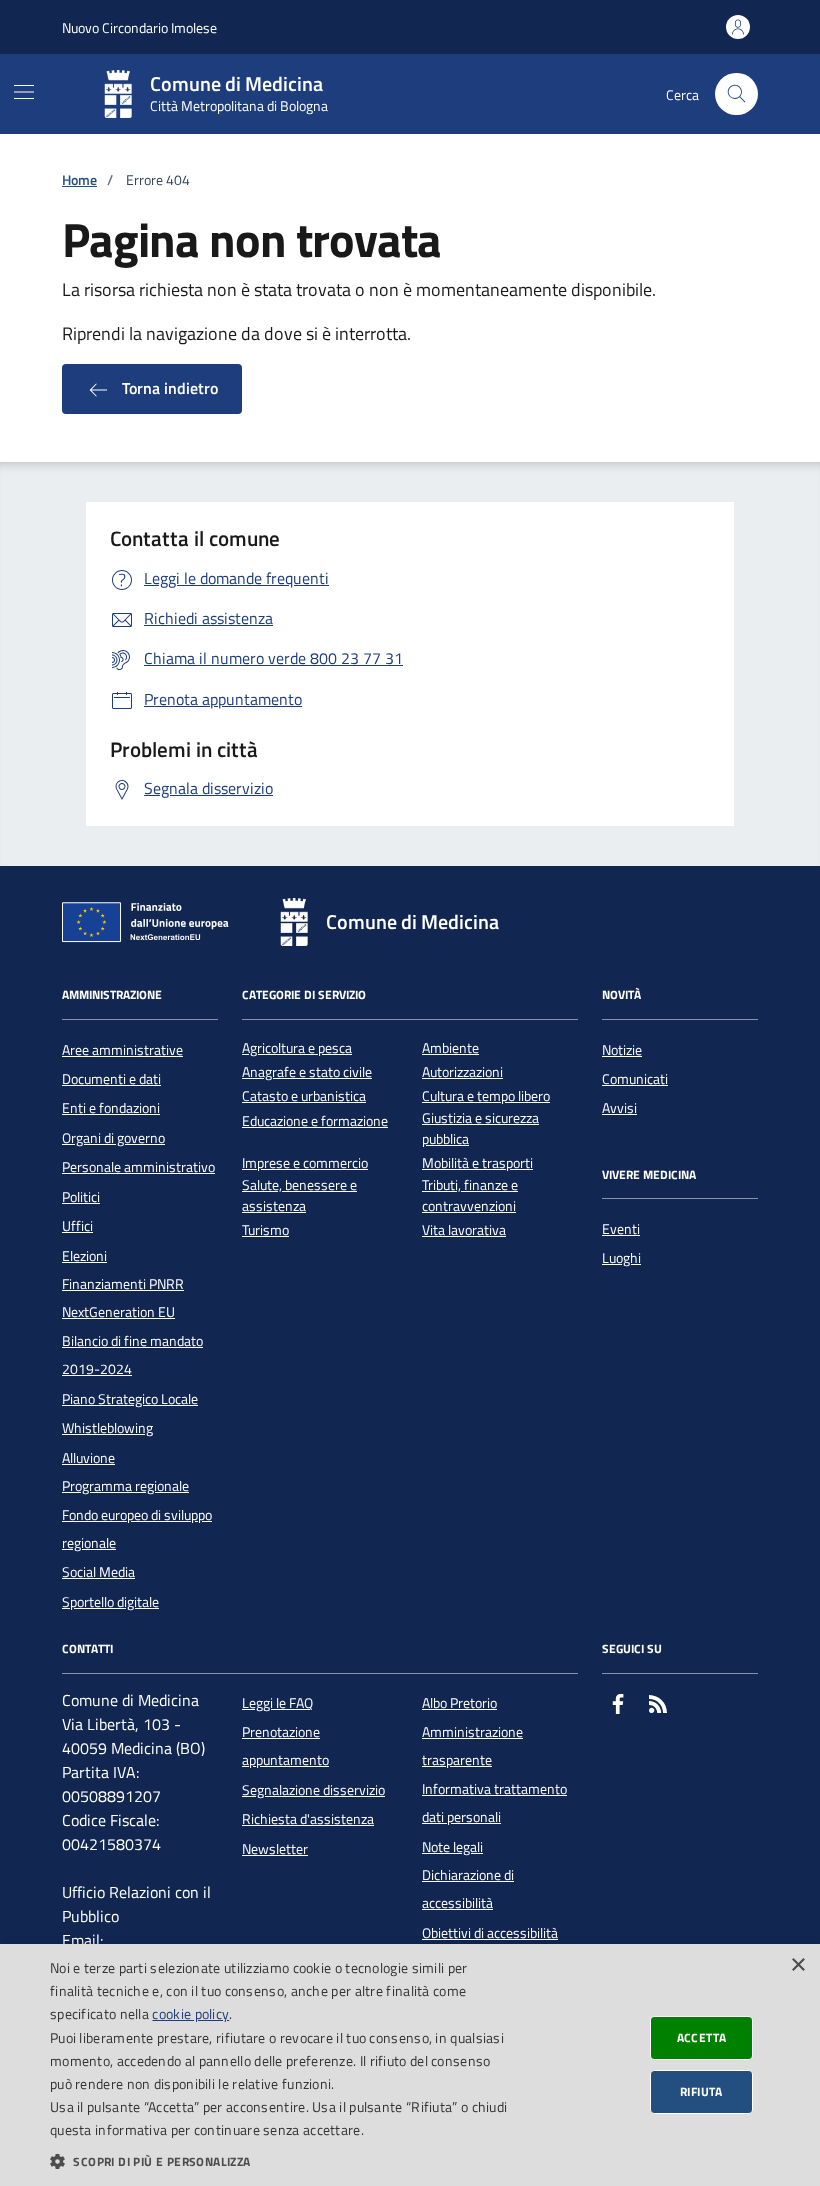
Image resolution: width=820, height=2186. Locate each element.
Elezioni (84, 1256)
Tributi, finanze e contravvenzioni (470, 1196)
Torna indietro (168, 388)
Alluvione (88, 1458)
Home (79, 180)
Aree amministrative (122, 1050)
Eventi (621, 1229)
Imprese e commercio (305, 1163)
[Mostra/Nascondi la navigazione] (24, 92)
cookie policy (190, 2013)
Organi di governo (113, 1138)
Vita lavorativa (464, 1230)
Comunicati (635, 1079)
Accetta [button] (702, 2037)
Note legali (452, 1847)
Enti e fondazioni (111, 1108)
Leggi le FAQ (277, 1703)
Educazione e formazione (315, 1121)
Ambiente (450, 1048)
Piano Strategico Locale (130, 1399)
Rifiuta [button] (701, 2091)
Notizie (622, 1050)
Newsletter (275, 1849)
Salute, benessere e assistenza (299, 1196)
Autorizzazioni (462, 1072)
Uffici (77, 1226)
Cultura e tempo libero (486, 1096)
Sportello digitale (110, 1602)
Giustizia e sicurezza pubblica (480, 1129)
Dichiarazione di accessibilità (468, 1889)
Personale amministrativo (138, 1167)
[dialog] (410, 2065)
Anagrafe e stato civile (307, 1072)
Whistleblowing (107, 1428)
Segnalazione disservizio (313, 1790)
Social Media (98, 1572)
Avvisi (619, 1108)
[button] (281, 2161)
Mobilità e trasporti (477, 1163)
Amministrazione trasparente (472, 1746)
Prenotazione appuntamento (285, 1746)
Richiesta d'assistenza (308, 1819)
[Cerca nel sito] (736, 94)
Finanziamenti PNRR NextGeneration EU (123, 1298)
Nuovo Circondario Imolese (139, 27)
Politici (81, 1197)
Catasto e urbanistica (304, 1096)
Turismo (265, 1230)
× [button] (797, 1965)
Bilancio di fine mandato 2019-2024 (132, 1355)
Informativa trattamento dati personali (494, 1803)
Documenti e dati (111, 1079)
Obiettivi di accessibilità (490, 1933)
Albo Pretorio (459, 1703)
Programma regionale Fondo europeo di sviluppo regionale (137, 1514)
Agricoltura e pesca (297, 1048)
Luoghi (621, 1258)
